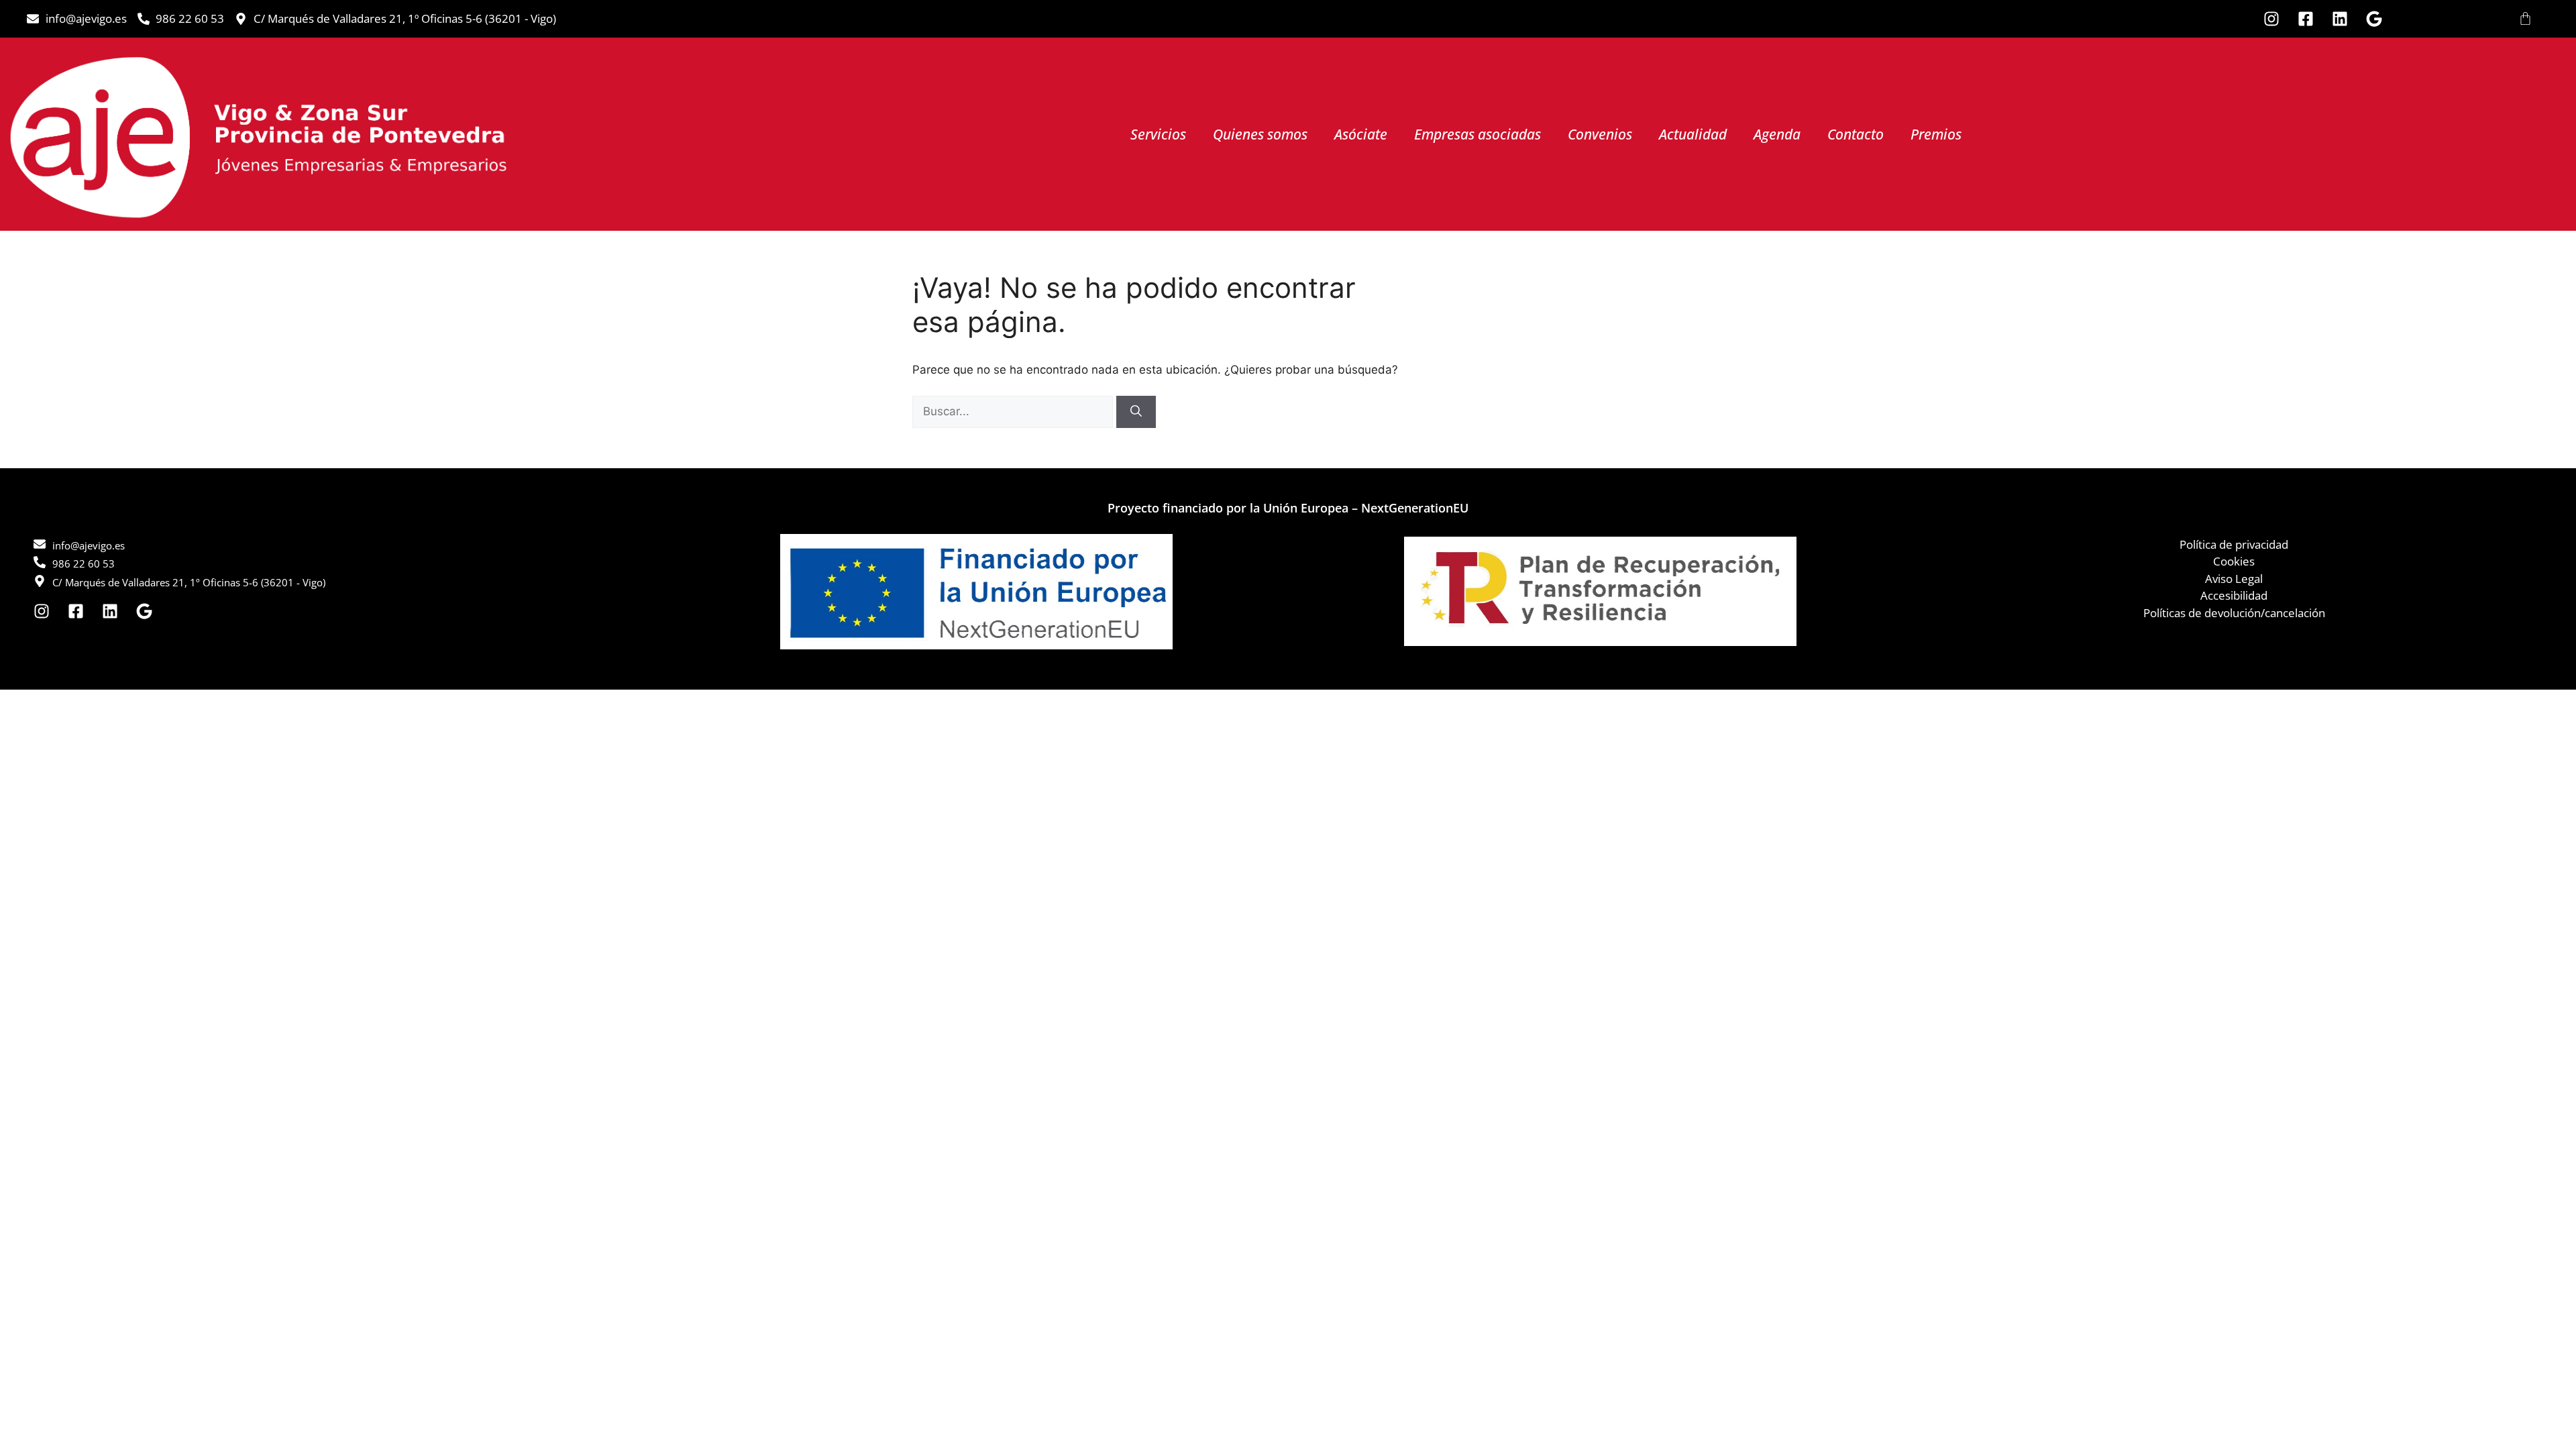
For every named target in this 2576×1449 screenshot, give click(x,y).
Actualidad (1693, 134)
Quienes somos (1260, 134)
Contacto (1856, 134)
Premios (1936, 134)
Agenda (1777, 134)
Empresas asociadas (1478, 134)
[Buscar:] (1014, 411)
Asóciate (1361, 134)
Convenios (1600, 134)
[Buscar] (1136, 412)
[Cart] (2525, 18)
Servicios (1158, 134)
